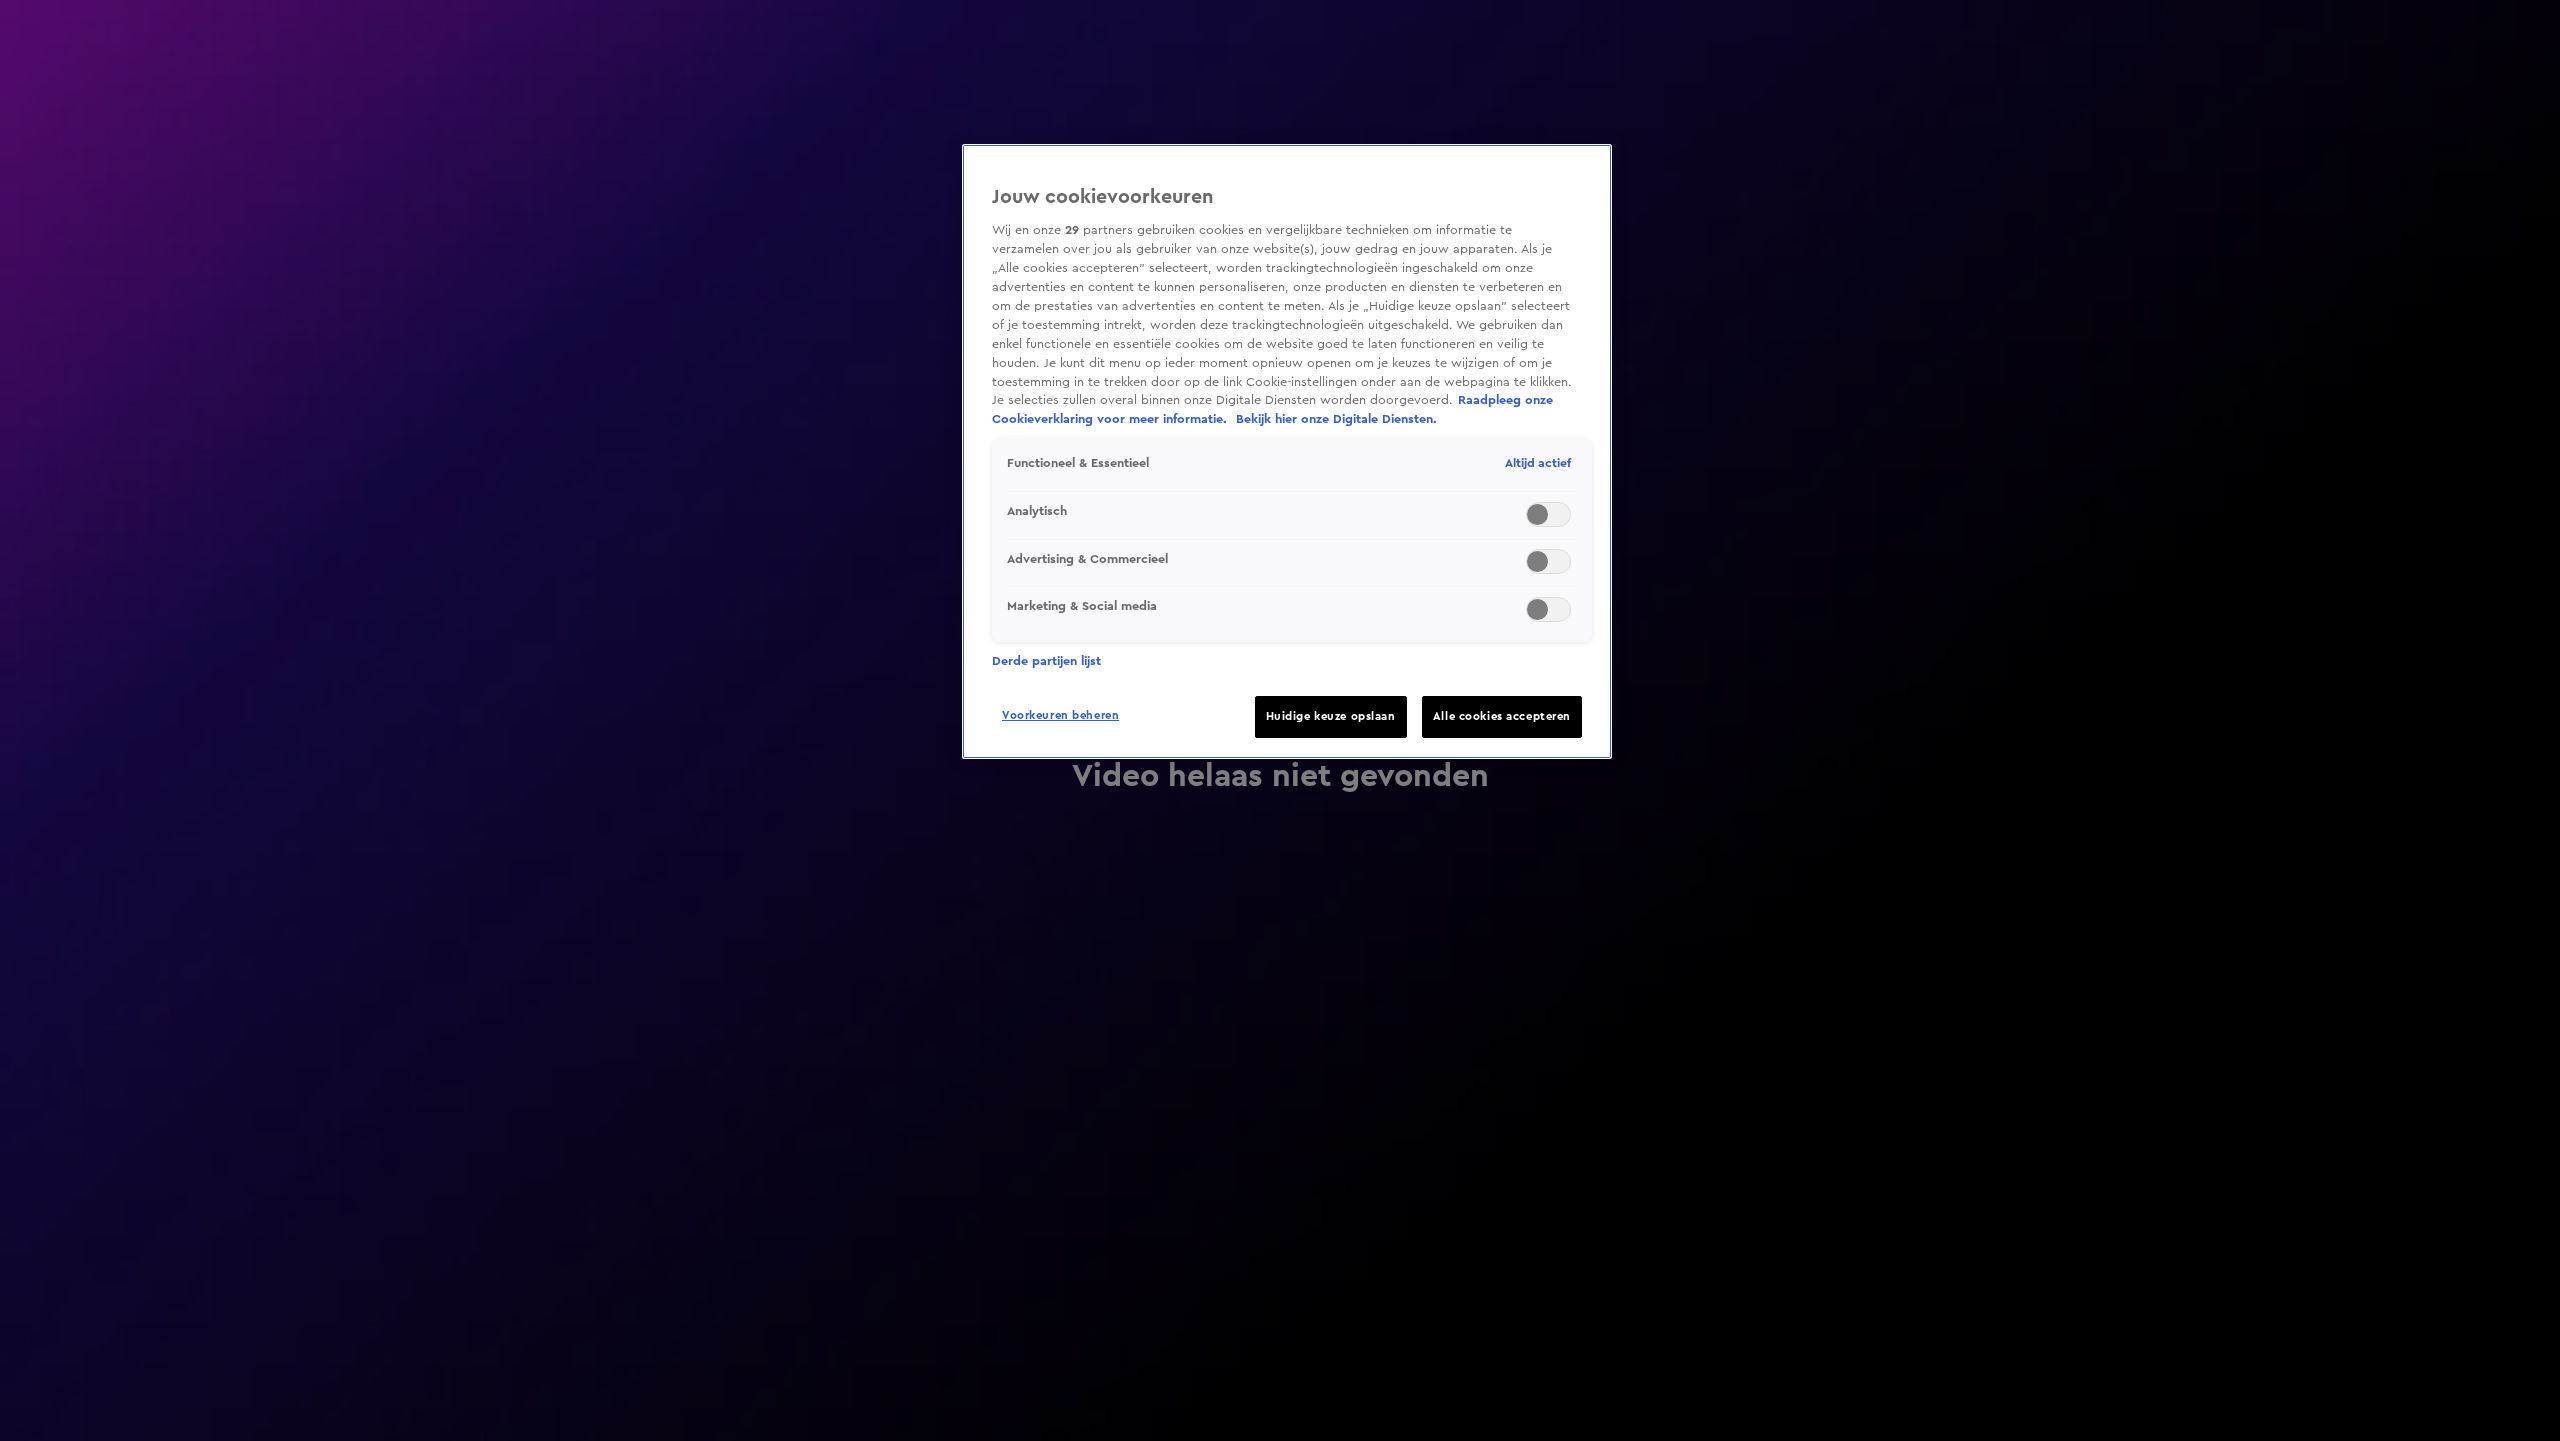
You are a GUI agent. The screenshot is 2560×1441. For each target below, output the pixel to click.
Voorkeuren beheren (1060, 715)
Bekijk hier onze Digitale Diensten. (1336, 419)
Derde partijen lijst (1046, 661)
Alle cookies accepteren (1502, 716)
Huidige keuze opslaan (1331, 716)
